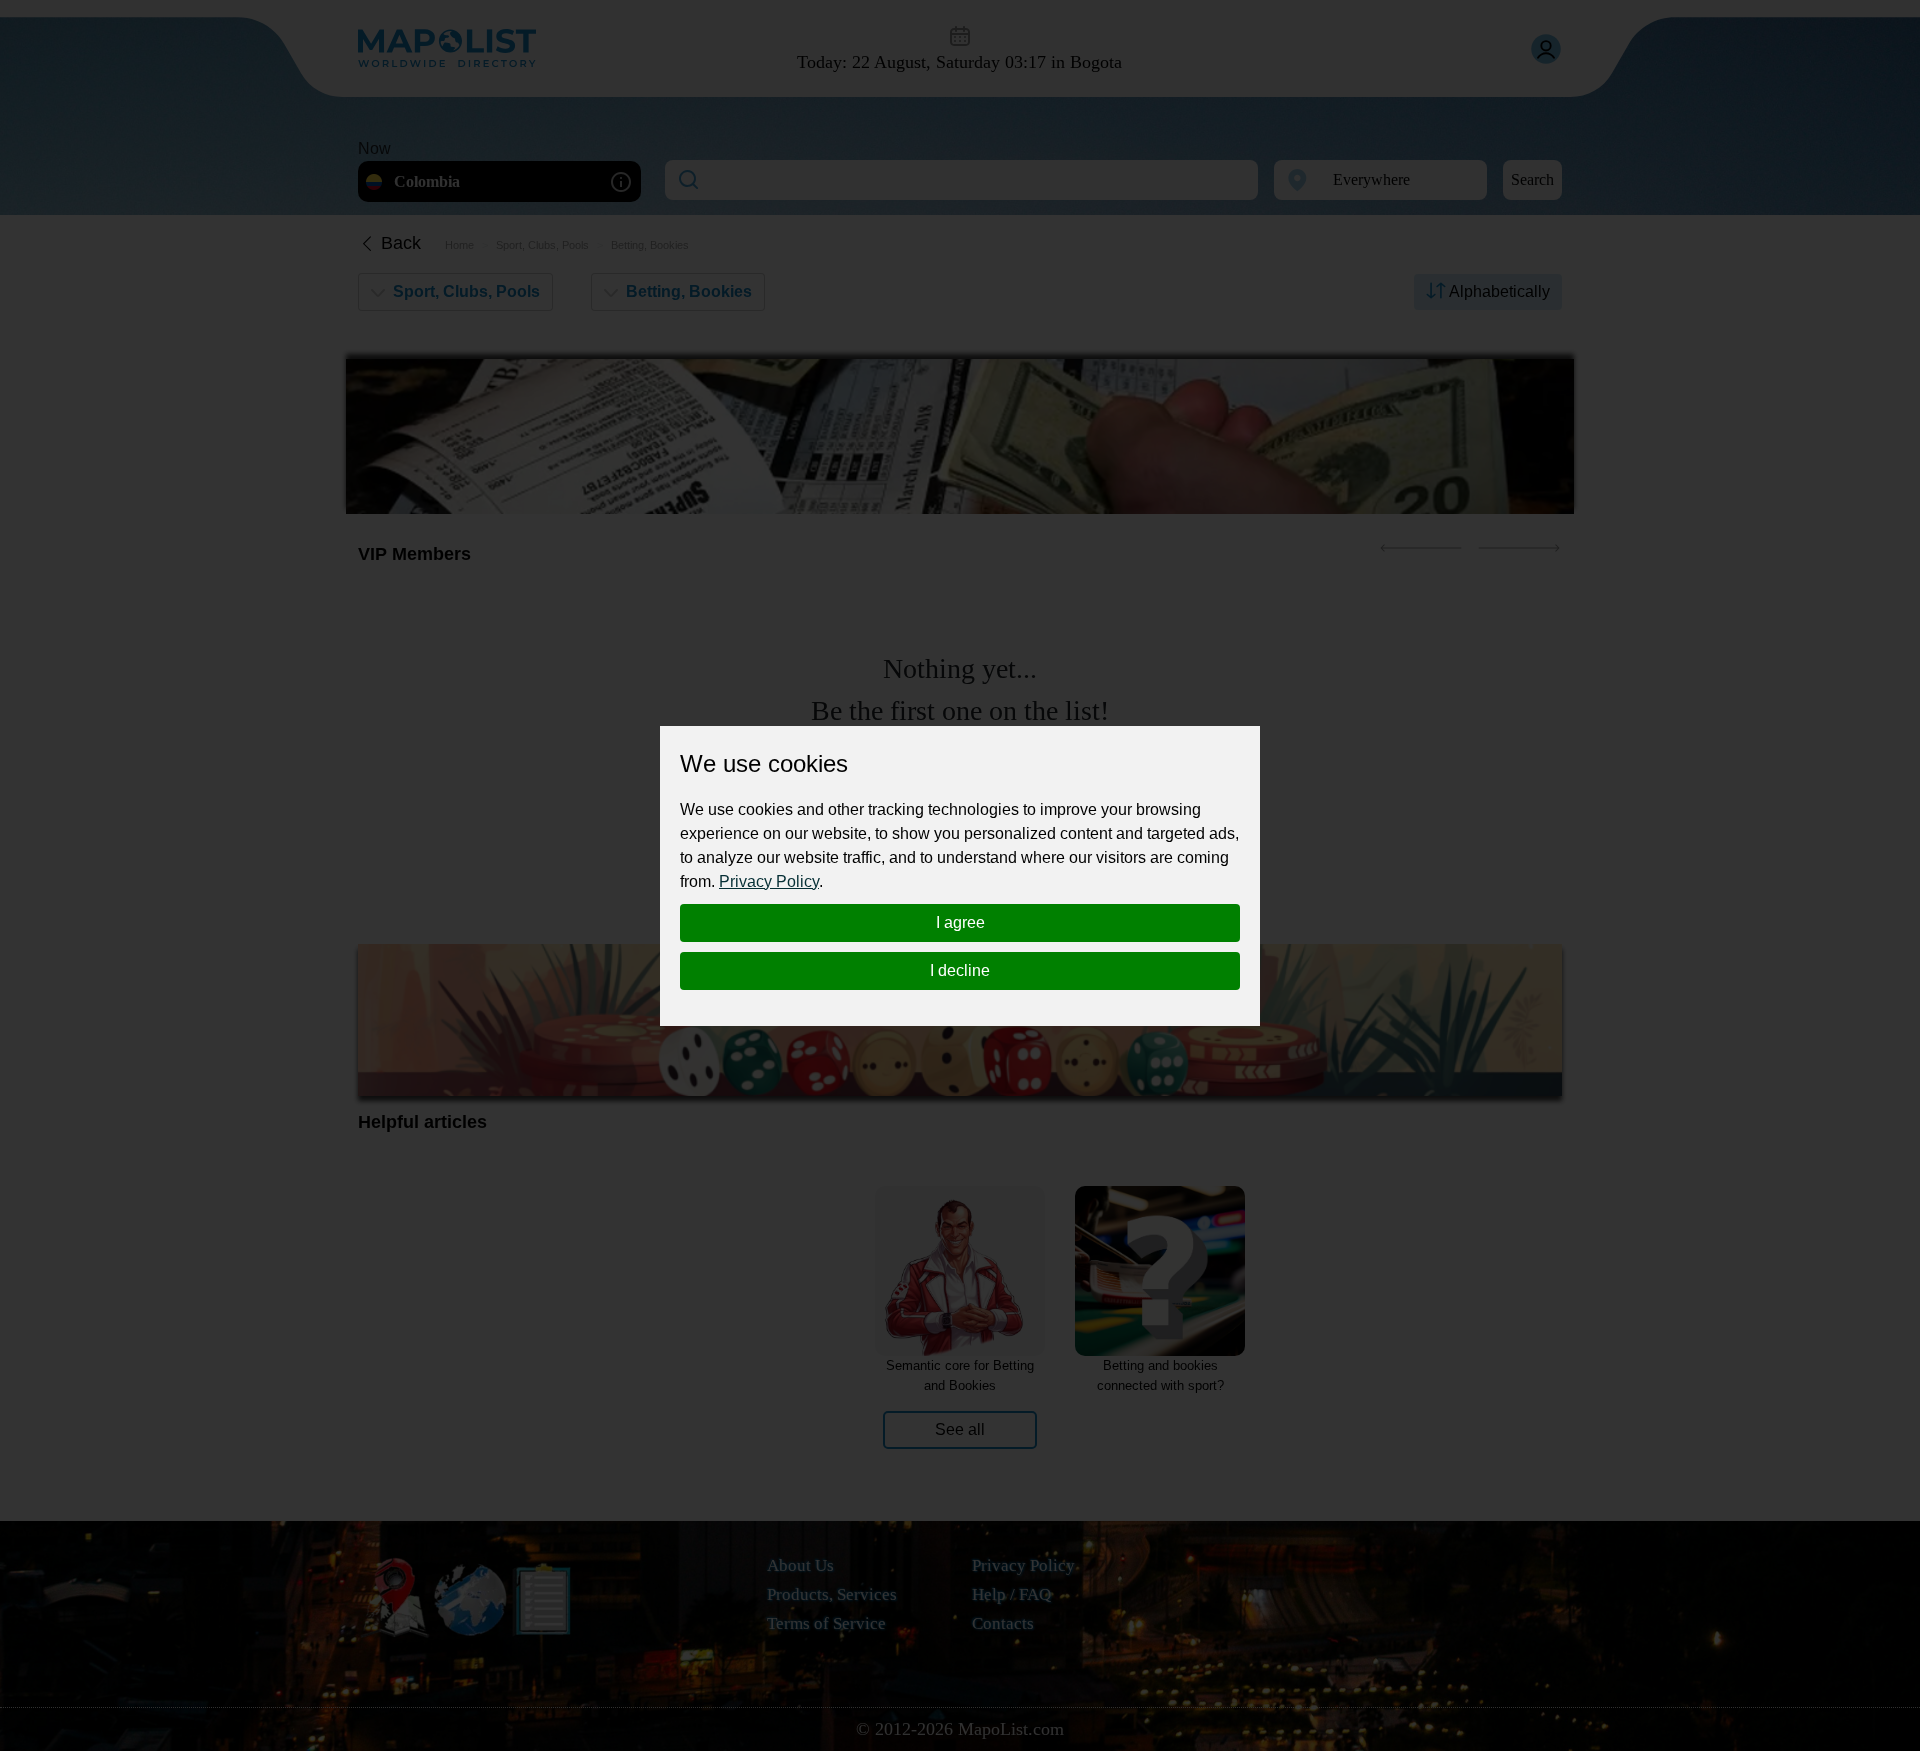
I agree (960, 922)
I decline (960, 970)
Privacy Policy (769, 881)
